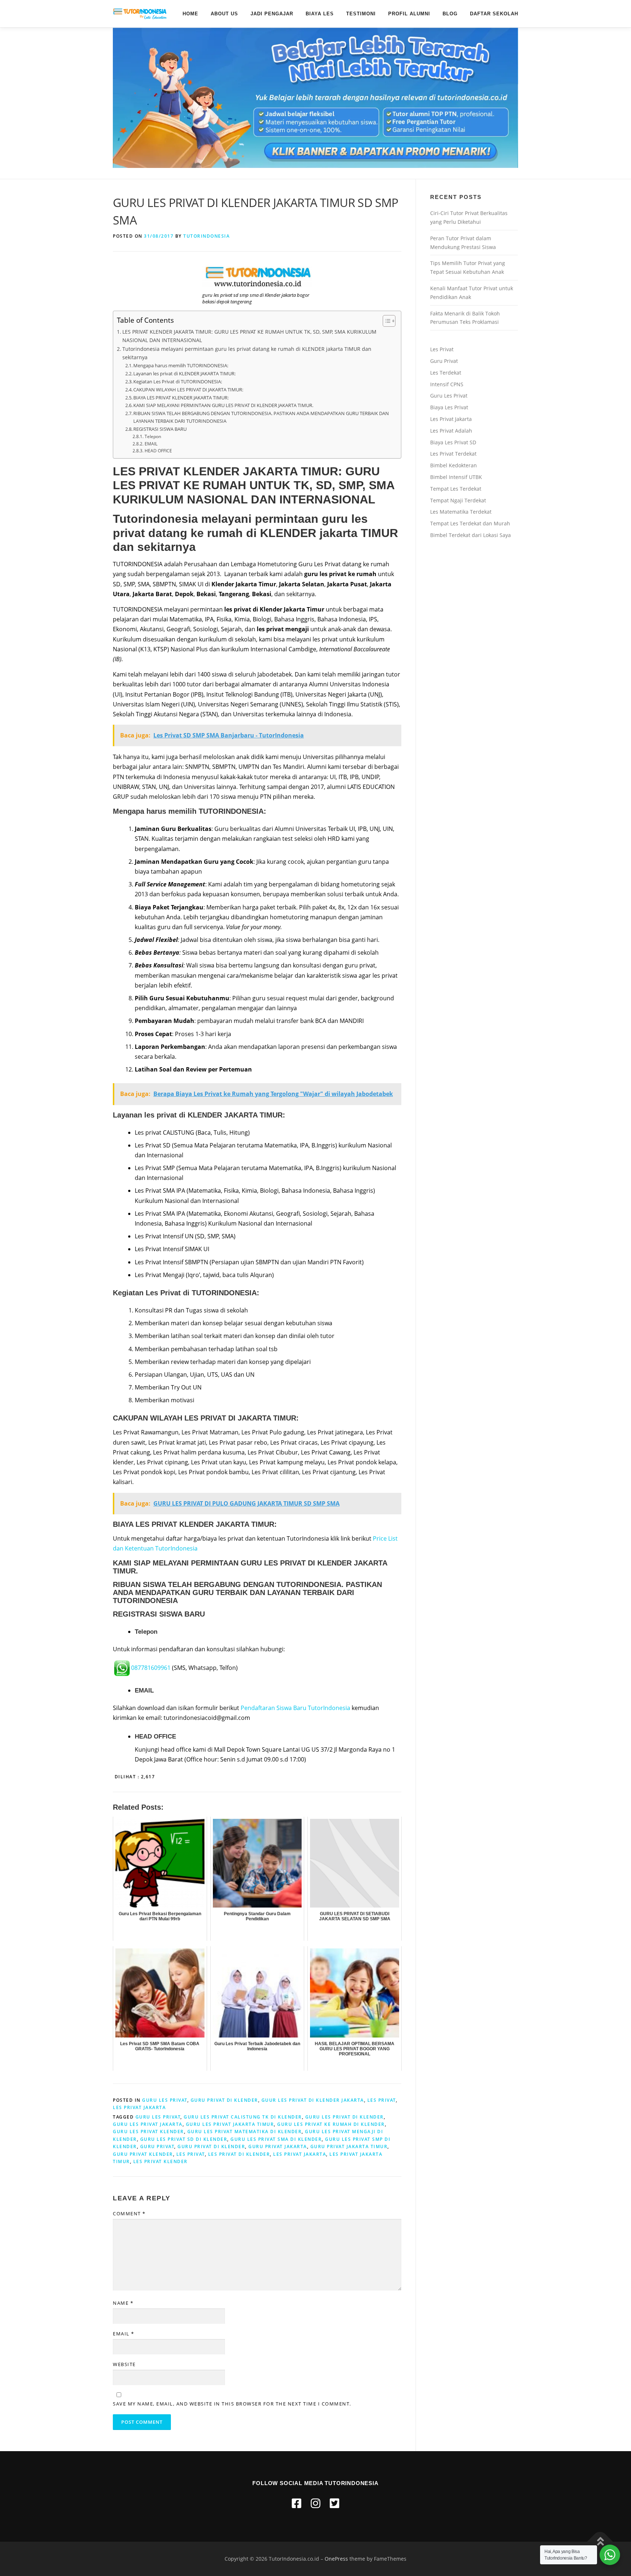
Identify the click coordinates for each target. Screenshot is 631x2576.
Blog (450, 14)
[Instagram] (315, 2503)
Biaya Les (320, 14)
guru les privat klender (148, 2132)
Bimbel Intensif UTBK (456, 477)
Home (190, 14)
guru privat (157, 2146)
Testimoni (361, 14)
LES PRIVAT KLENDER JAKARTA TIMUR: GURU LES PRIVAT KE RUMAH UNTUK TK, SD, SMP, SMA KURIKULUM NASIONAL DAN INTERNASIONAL (249, 336)
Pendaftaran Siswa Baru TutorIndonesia (295, 1708)
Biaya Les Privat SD (453, 442)
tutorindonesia (206, 236)
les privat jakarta (139, 2107)
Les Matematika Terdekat (461, 512)
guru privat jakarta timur (349, 2146)
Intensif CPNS (447, 384)
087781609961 (151, 1668)
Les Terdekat (446, 373)
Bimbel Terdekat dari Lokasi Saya (471, 535)
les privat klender (160, 2161)
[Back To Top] (600, 2541)
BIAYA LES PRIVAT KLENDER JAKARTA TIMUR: (181, 398)
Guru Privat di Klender (224, 2100)
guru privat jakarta (278, 2146)
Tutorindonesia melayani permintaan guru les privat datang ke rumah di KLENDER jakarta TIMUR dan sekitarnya (247, 353)
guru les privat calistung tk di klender (243, 2117)
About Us (224, 14)
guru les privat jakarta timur (230, 2124)
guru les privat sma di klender (276, 2139)
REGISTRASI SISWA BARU (160, 429)
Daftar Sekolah (494, 14)
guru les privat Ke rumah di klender (331, 2124)
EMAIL (151, 444)
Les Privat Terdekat (453, 454)
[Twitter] (334, 2503)
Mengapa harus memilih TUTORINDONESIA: (181, 365)
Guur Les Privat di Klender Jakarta (313, 2100)
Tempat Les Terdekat (456, 489)
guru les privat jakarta (148, 2124)
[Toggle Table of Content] (385, 321)
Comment (129, 2213)
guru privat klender (143, 2154)
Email (124, 2334)
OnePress (336, 2559)
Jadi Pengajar (272, 14)
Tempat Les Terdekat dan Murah (470, 523)
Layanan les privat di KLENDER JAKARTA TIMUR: (184, 373)
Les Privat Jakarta (451, 419)
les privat (191, 2154)
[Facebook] (297, 2503)
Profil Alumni (409, 14)
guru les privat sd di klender (184, 2139)
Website (124, 2364)
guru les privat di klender (345, 2117)
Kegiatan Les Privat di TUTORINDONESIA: (178, 382)
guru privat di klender (211, 2146)
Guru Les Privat (165, 2100)
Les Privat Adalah (451, 431)
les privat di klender (239, 2154)
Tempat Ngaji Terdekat (458, 500)
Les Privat (382, 2100)
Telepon (153, 436)
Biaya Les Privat (449, 407)
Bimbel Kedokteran (454, 465)
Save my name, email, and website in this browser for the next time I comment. (232, 2404)
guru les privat (158, 2117)
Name (123, 2303)
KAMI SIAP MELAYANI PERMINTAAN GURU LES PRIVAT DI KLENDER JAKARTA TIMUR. (223, 405)
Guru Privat (444, 361)
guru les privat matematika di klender (245, 2132)
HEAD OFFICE (158, 451)
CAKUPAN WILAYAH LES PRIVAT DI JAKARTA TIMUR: (188, 390)
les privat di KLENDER (183, 1115)
